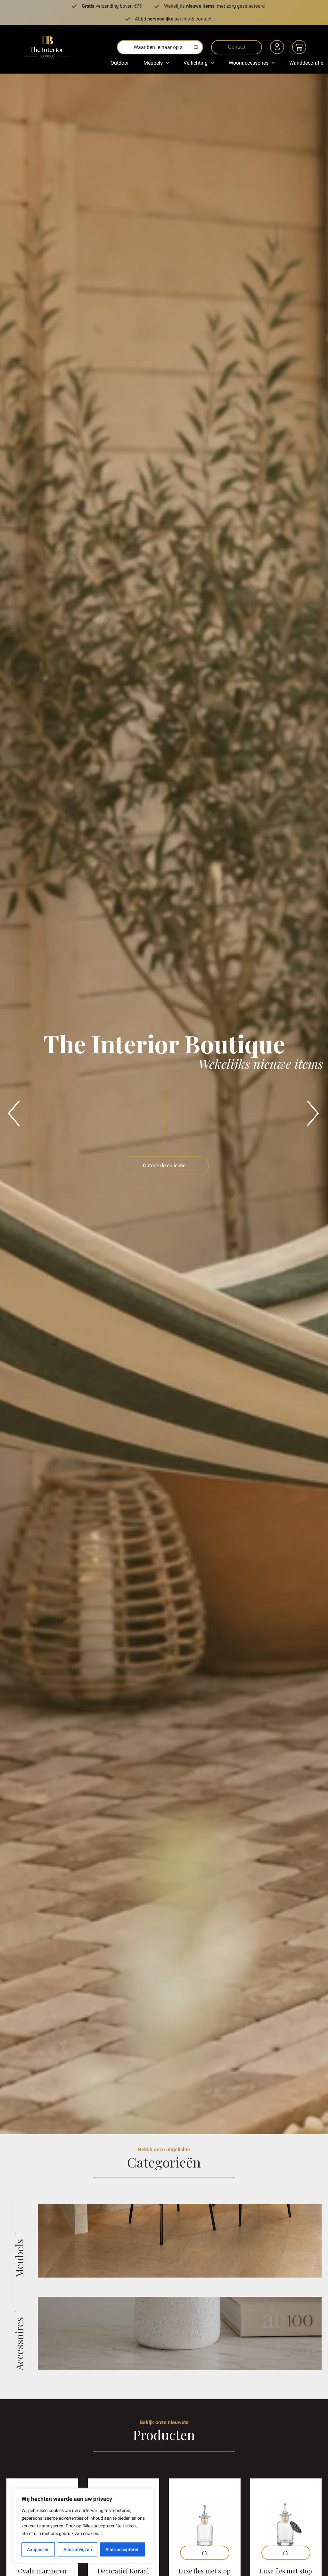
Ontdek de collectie (164, 1165)
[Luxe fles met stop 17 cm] (205, 2525)
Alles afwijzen (78, 2549)
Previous (11, 1104)
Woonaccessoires (249, 63)
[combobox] (154, 47)
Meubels (153, 63)
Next (310, 1104)
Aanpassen (38, 2549)
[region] (83, 2526)
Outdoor (120, 63)
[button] (205, 2553)
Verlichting (196, 63)
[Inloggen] (278, 48)
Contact (237, 47)
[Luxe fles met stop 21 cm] (286, 2525)
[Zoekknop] (196, 47)
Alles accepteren (123, 2549)
